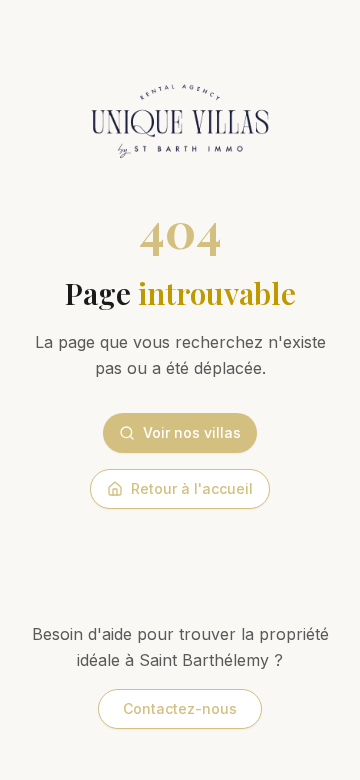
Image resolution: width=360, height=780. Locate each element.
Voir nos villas (192, 432)
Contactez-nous (180, 708)
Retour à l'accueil (192, 488)
